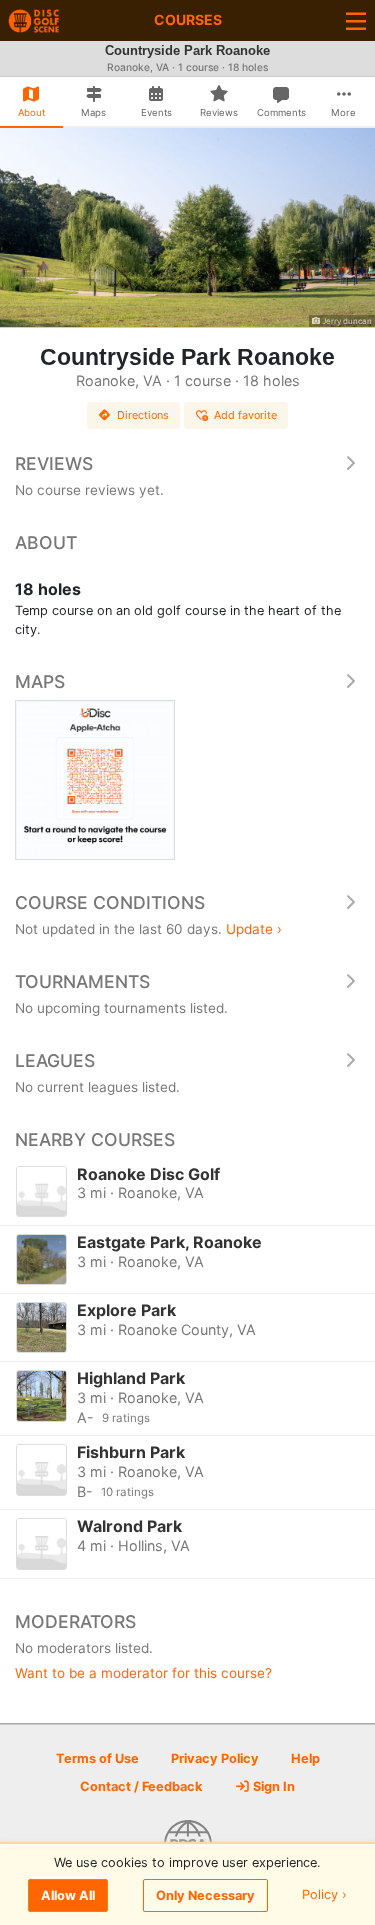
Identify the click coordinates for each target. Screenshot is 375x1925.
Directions (143, 415)
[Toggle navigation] (356, 20)
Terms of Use (97, 1758)
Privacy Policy (215, 1758)
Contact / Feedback (141, 1786)
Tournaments (82, 981)
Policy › (324, 1895)
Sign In (272, 1786)
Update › (254, 929)
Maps (40, 681)
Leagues (55, 1060)
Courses (188, 19)
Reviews (54, 463)
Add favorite (245, 415)
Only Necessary (205, 1895)
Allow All (68, 1895)
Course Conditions (110, 902)
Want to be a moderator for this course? (143, 1673)
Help (305, 1758)
